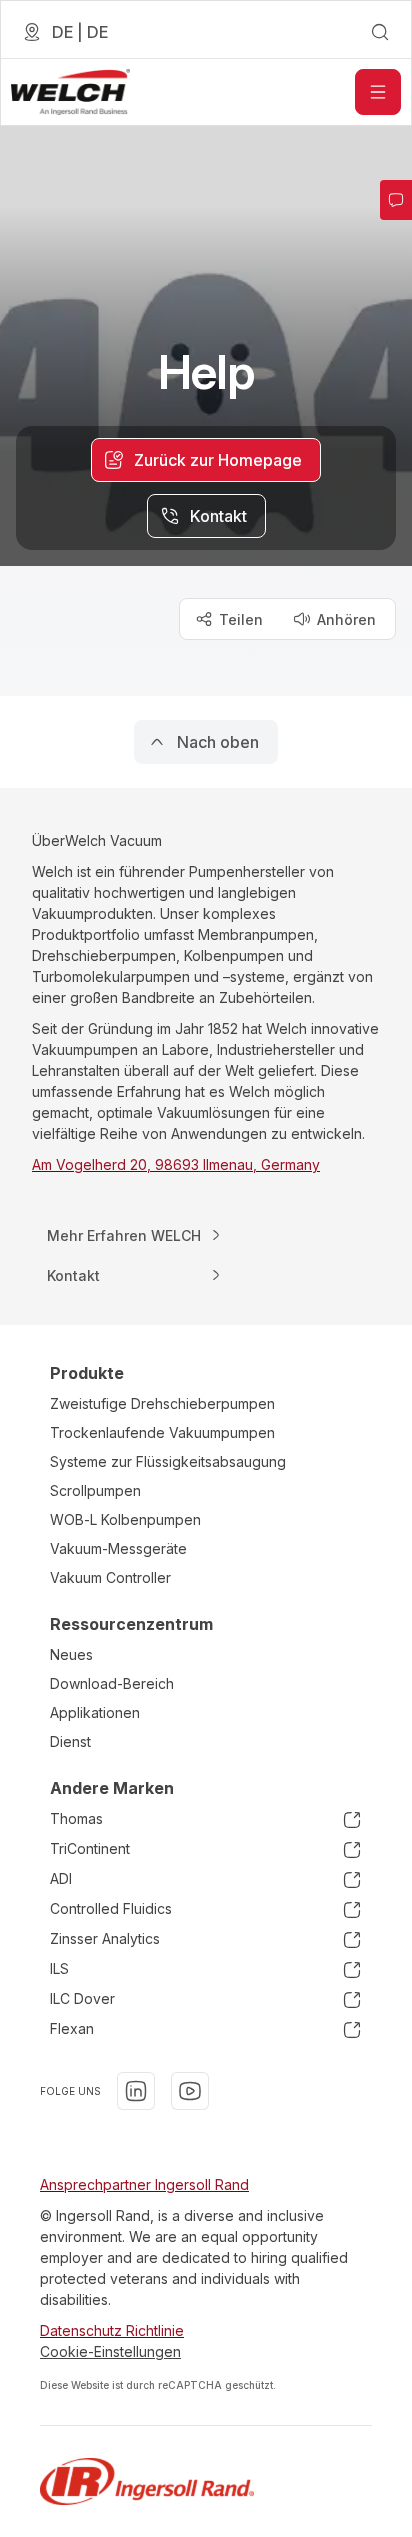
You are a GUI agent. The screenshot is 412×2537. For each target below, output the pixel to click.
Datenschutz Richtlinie (112, 2330)
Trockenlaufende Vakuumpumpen (162, 1432)
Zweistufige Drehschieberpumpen (162, 1403)
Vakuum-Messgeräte (118, 1548)
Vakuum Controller (110, 1577)
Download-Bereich (112, 1683)
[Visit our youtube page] (190, 2091)
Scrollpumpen (95, 1490)
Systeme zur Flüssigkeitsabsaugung (168, 1461)
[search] (380, 32)
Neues (71, 1654)
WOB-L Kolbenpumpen (125, 1519)
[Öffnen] (378, 92)
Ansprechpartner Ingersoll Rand (144, 2184)
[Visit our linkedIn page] (136, 2091)
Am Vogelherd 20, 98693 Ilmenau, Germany (176, 1164)
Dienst (70, 1741)
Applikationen (95, 1712)
